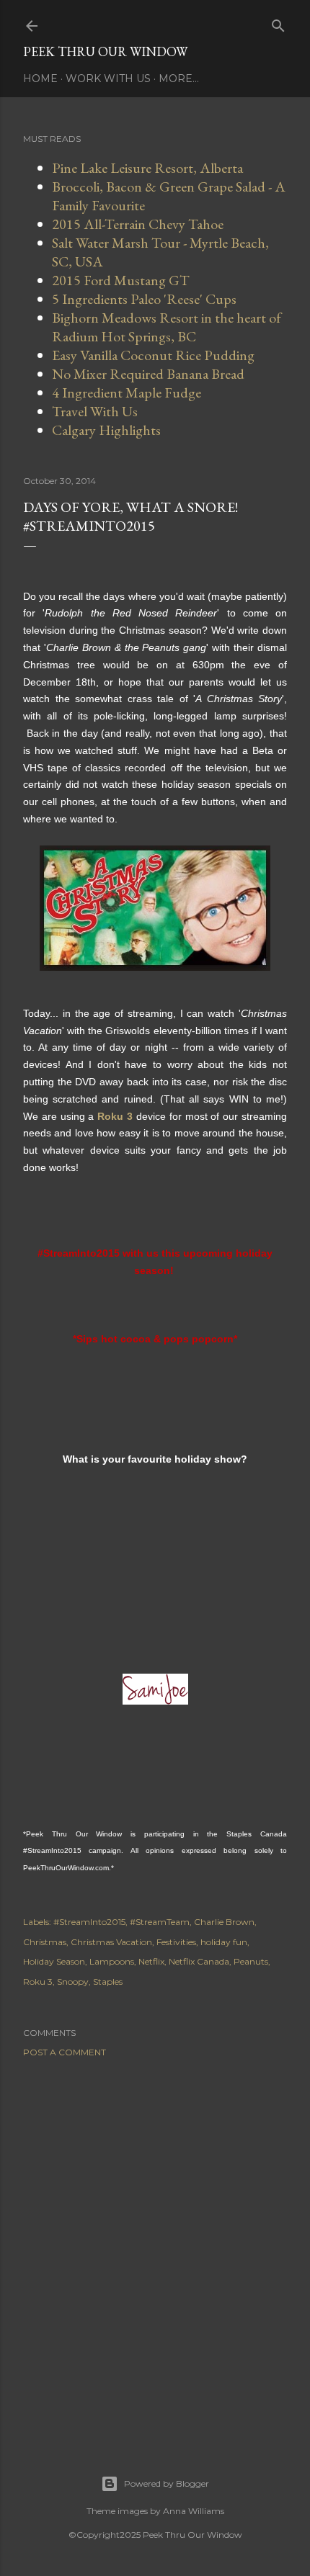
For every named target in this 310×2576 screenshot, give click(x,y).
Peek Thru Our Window (105, 51)
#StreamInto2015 (89, 1922)
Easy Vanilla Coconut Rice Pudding (153, 355)
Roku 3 (38, 1982)
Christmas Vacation (111, 1942)
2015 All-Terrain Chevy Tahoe (138, 224)
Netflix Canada (199, 1961)
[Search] (278, 23)
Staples (108, 1982)
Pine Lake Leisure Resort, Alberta (147, 168)
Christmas (45, 1942)
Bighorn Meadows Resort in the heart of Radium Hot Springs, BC (167, 327)
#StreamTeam (160, 1922)
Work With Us (108, 78)
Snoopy (73, 1982)
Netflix (151, 1961)
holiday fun (224, 1942)
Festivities (176, 1942)
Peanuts (251, 1961)
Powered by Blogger (167, 2483)
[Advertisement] (155, 2248)
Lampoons (112, 1961)
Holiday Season (54, 1961)
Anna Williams (194, 2511)
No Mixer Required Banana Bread (148, 374)
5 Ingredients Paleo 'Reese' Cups (144, 299)
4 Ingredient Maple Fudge (127, 392)
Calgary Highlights (106, 430)
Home (40, 78)
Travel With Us (95, 411)
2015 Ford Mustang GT (121, 280)
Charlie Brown (224, 1922)
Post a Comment (65, 2052)
